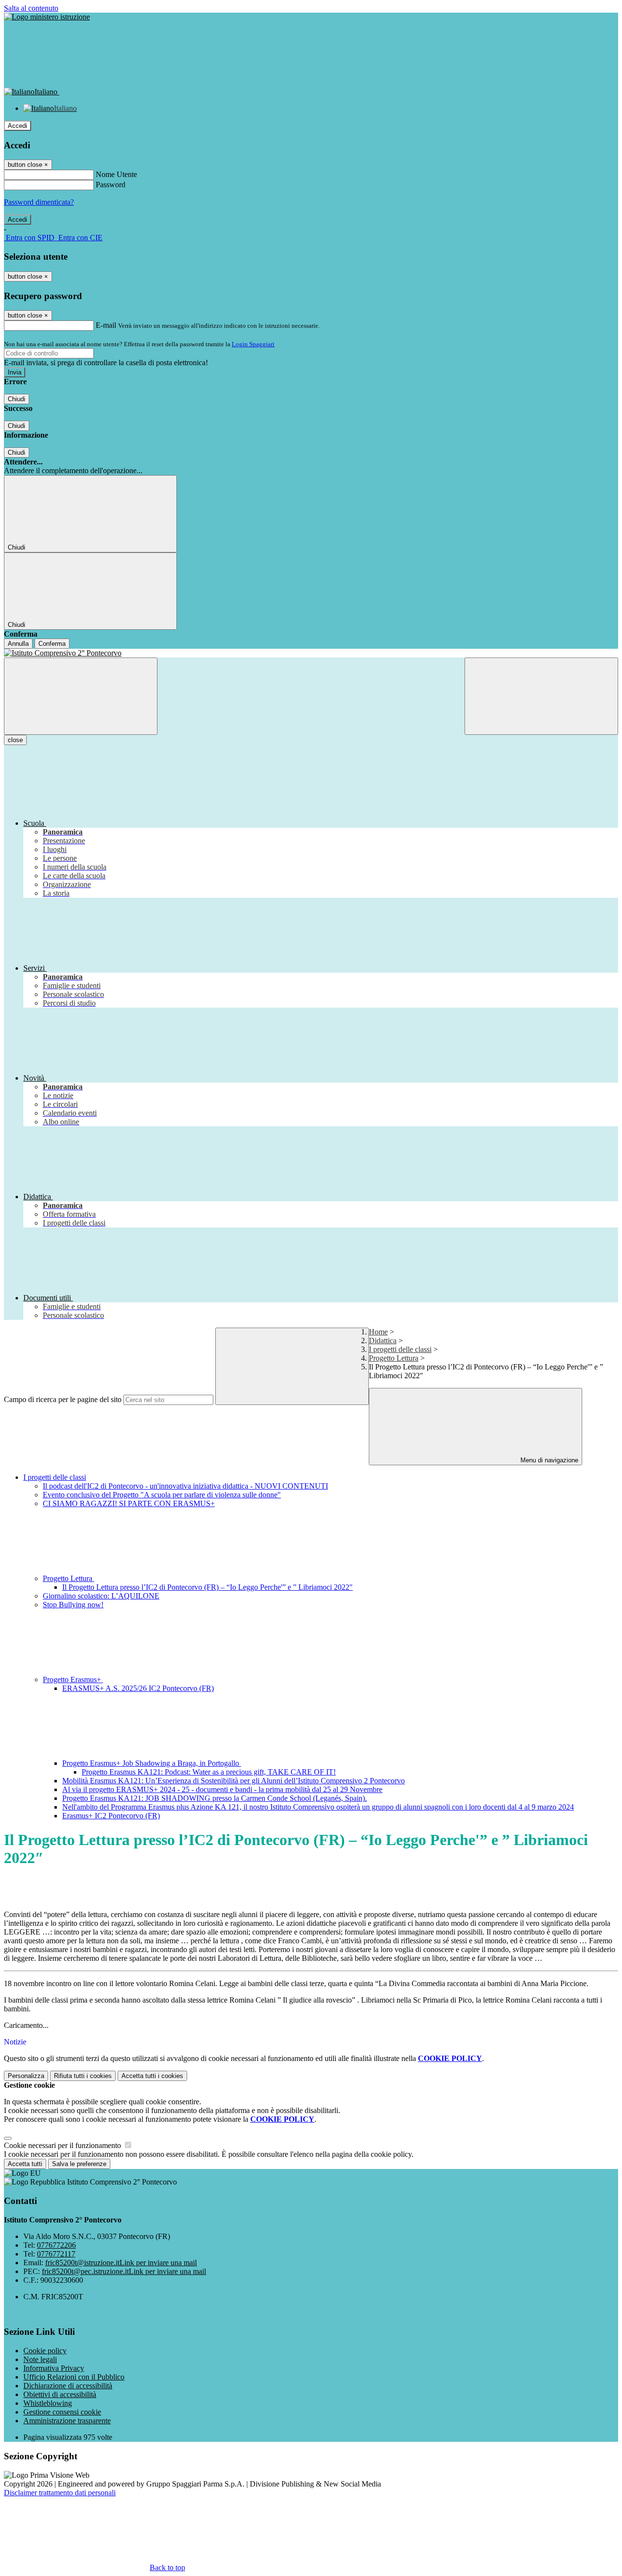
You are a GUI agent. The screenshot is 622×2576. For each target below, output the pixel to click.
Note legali (40, 2359)
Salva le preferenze (79, 2164)
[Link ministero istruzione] (47, 17)
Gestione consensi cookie (62, 2412)
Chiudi (17, 399)
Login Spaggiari (253, 344)
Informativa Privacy (54, 2368)
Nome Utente (116, 174)
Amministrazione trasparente (67, 2421)
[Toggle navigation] (81, 696)
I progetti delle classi (400, 1349)
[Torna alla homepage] (311, 653)
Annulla (18, 644)
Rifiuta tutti (83, 2076)
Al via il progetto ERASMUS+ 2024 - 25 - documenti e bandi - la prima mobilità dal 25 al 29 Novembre (222, 1789)
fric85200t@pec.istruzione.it (124, 2271)
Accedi (17, 126)
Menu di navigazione (548, 1460)
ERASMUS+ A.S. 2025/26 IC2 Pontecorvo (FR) (138, 1688)
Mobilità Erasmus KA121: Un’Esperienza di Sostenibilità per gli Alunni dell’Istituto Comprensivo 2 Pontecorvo (233, 1781)
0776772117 (56, 2254)
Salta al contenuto (31, 8)
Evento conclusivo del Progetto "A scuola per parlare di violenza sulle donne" (162, 1495)
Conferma (52, 644)
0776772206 (56, 2245)
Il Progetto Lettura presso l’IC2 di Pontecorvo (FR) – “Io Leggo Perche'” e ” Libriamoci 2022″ (207, 1587)
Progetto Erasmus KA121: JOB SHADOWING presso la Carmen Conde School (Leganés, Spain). (215, 1798)
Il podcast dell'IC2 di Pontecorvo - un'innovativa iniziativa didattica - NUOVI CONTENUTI (185, 1486)
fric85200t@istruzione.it (121, 2263)
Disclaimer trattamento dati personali (60, 2493)
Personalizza (26, 2076)
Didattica (383, 1341)
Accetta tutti (152, 2076)
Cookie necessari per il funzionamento (63, 2145)
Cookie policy (45, 2351)
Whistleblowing (48, 2403)
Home (378, 1332)
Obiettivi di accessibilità (60, 2394)
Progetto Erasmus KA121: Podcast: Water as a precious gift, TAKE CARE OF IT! (209, 1772)
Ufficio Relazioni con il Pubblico (74, 2377)
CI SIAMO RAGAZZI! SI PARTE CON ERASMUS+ (129, 1503)
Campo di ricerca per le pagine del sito (63, 1399)
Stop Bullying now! (73, 1605)
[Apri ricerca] (541, 696)
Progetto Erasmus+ (73, 1679)
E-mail (106, 325)
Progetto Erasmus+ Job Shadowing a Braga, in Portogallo (152, 1763)
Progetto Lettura (394, 1358)
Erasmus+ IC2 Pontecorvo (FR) (111, 1816)
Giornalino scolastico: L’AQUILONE (101, 1596)
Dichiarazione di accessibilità (68, 2386)
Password (111, 185)
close (15, 740)
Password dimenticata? (39, 202)
